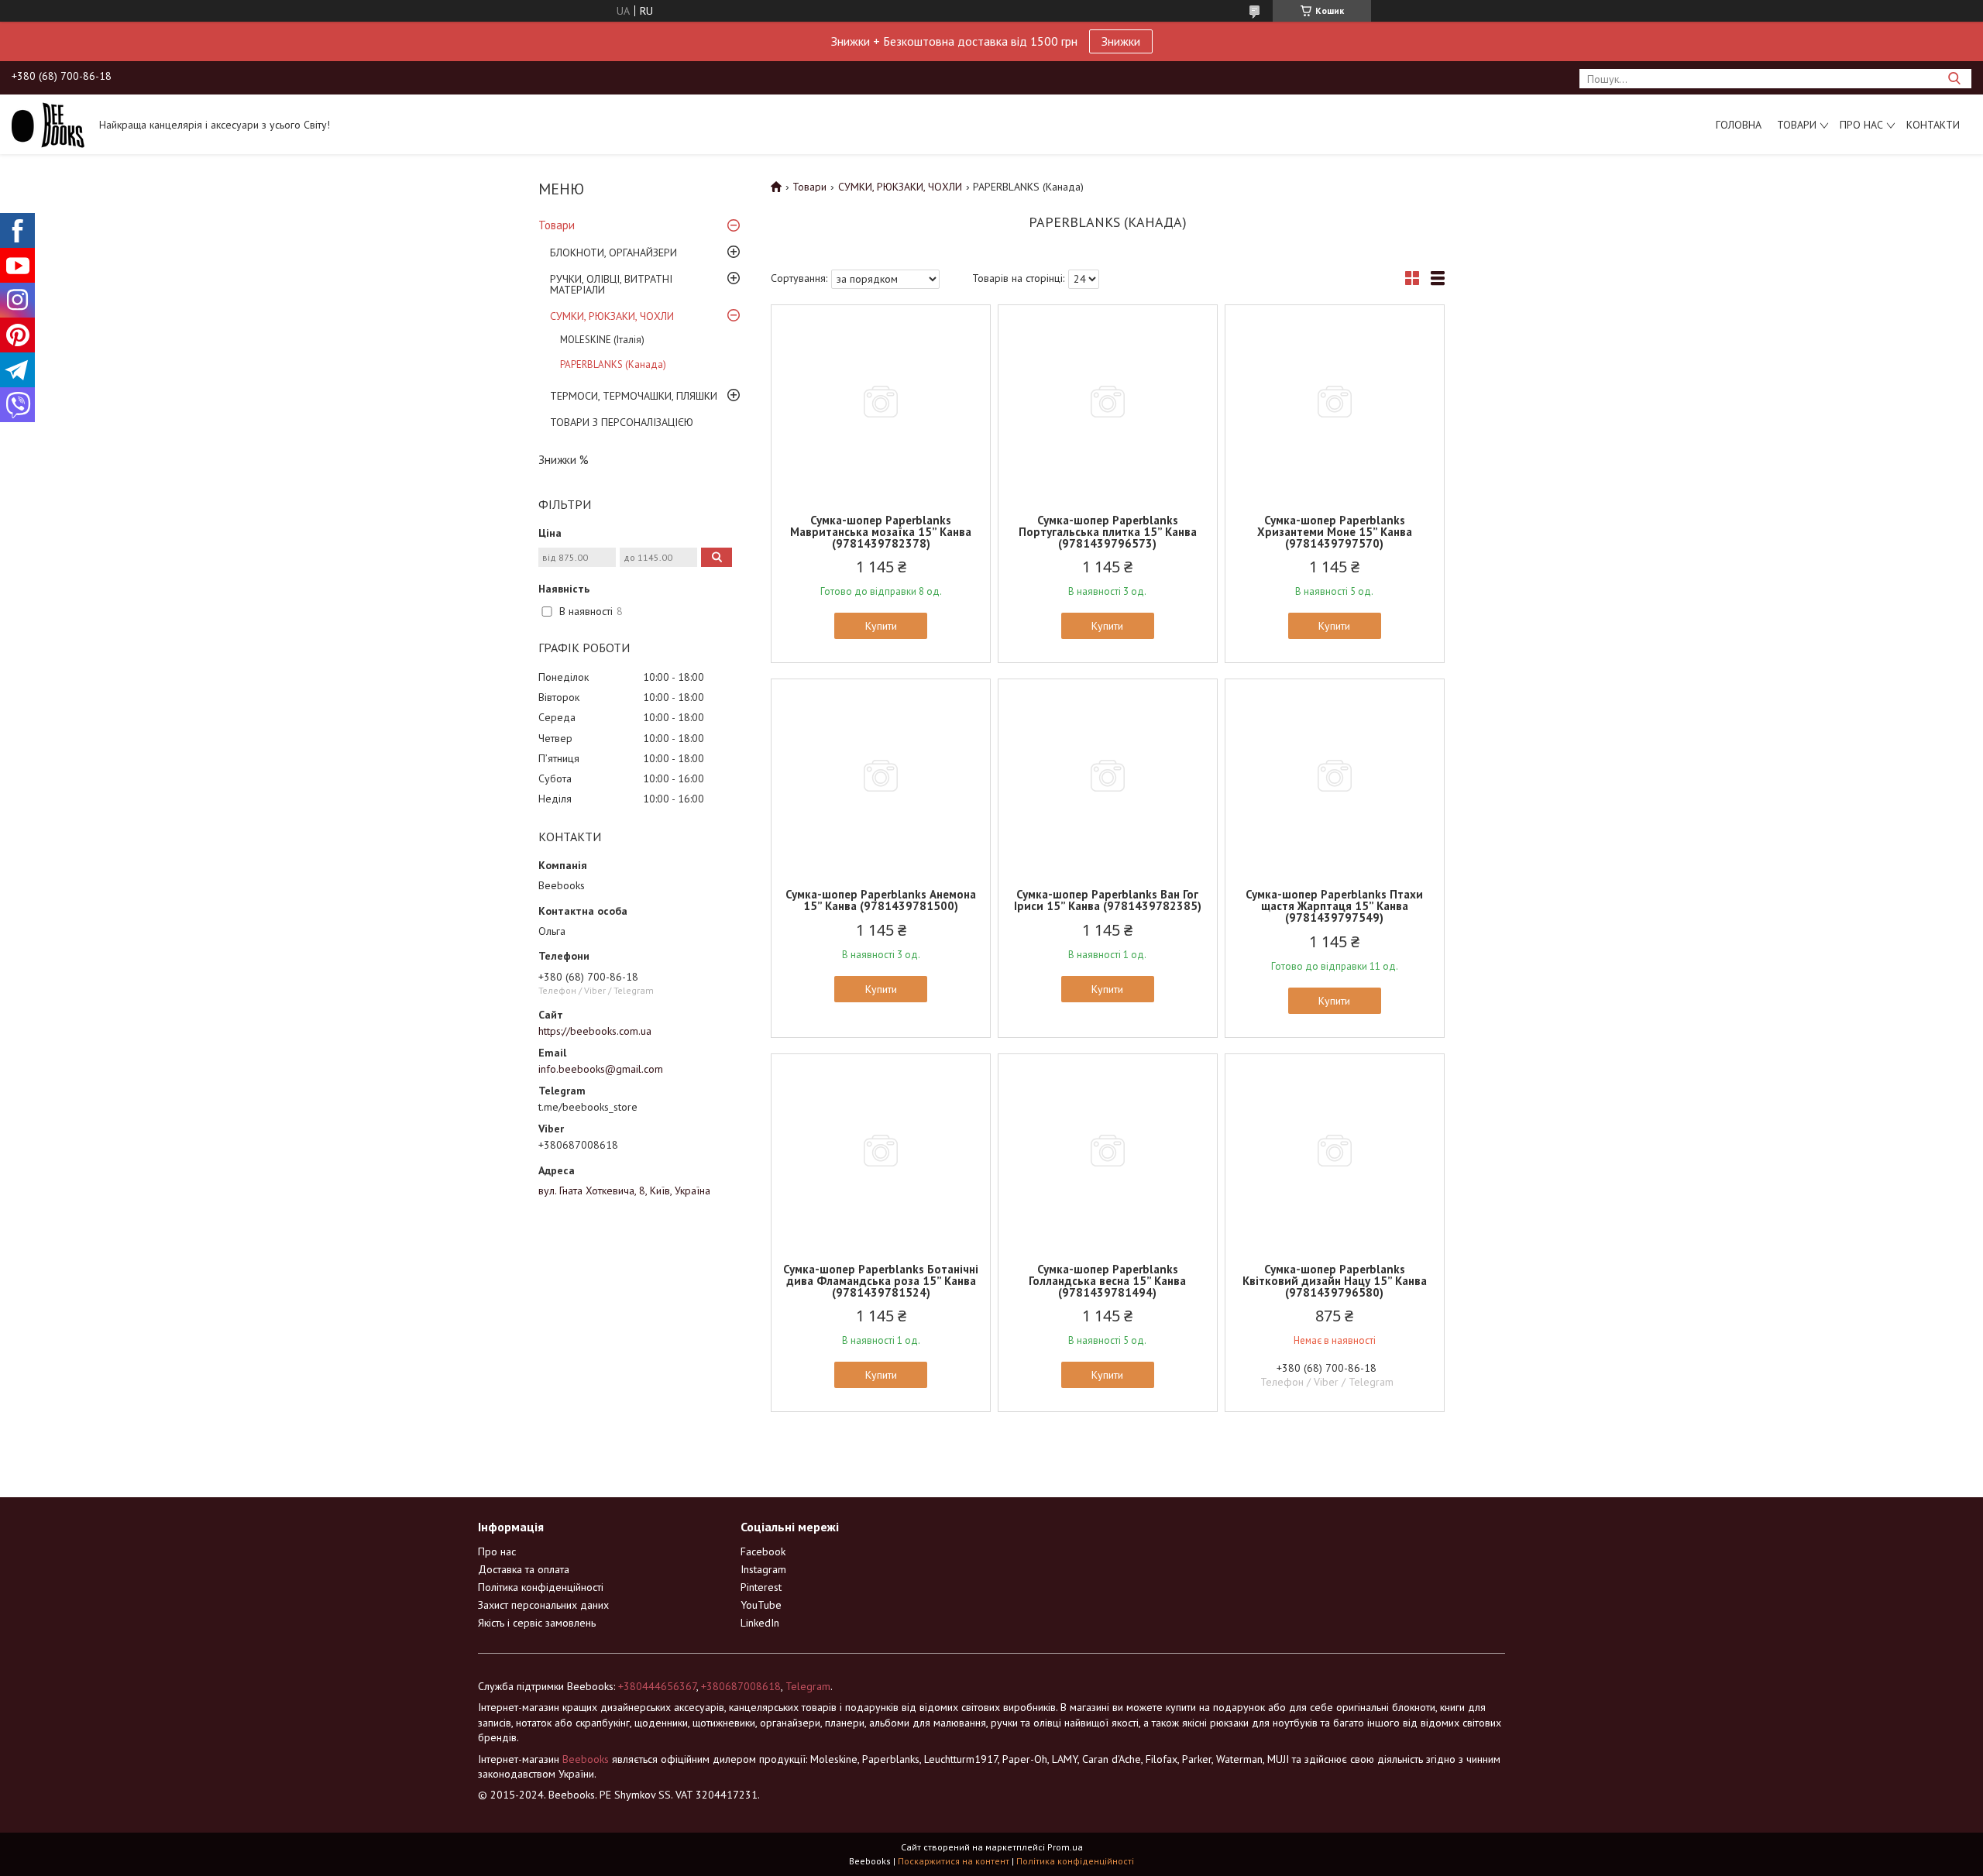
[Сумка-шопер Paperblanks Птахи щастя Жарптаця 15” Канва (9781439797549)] (1335, 776)
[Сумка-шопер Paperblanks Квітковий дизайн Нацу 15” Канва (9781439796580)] (1335, 1151)
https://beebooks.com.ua (595, 1031)
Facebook (763, 1551)
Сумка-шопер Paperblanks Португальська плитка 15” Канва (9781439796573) (1108, 532)
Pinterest (761, 1587)
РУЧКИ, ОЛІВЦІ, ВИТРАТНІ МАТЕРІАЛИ (611, 284)
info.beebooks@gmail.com (601, 1069)
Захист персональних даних (543, 1605)
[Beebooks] (48, 124)
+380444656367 (657, 1686)
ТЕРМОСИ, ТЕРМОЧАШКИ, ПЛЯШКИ (634, 396)
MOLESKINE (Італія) (602, 340)
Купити (881, 626)
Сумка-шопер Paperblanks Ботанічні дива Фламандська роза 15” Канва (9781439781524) (881, 1281)
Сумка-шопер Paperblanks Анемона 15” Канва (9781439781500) (881, 900)
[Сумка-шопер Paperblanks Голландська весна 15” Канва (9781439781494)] (1108, 1151)
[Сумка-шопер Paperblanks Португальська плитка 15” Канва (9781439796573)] (1108, 402)
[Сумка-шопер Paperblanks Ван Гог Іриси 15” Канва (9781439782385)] (1108, 776)
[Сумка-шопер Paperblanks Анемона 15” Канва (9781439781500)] (881, 776)
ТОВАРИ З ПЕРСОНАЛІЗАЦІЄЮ (622, 422)
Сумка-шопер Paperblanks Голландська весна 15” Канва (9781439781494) (1107, 1281)
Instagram (763, 1569)
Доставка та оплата (524, 1569)
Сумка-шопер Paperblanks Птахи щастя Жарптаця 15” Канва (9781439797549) (1334, 906)
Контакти (1933, 125)
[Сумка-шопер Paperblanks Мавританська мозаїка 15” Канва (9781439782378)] (881, 402)
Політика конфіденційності (541, 1587)
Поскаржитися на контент (954, 1861)
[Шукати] (1954, 79)
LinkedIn (760, 1623)
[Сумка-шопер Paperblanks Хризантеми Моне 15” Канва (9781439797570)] (1335, 402)
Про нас (1861, 125)
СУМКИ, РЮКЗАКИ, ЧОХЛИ (612, 316)
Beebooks (586, 1759)
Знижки (1121, 41)
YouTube (761, 1605)
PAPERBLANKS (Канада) (613, 364)
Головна (1739, 125)
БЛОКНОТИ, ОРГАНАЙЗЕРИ (613, 253)
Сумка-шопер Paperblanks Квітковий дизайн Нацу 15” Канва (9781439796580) (1335, 1281)
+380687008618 (741, 1686)
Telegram (808, 1686)
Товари (1797, 125)
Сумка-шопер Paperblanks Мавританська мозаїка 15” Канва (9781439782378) (881, 532)
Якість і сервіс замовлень (537, 1623)
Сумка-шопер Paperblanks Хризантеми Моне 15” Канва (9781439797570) (1335, 532)
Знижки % (564, 460)
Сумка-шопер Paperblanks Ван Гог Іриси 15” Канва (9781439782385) (1108, 900)
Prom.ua (1065, 1847)
